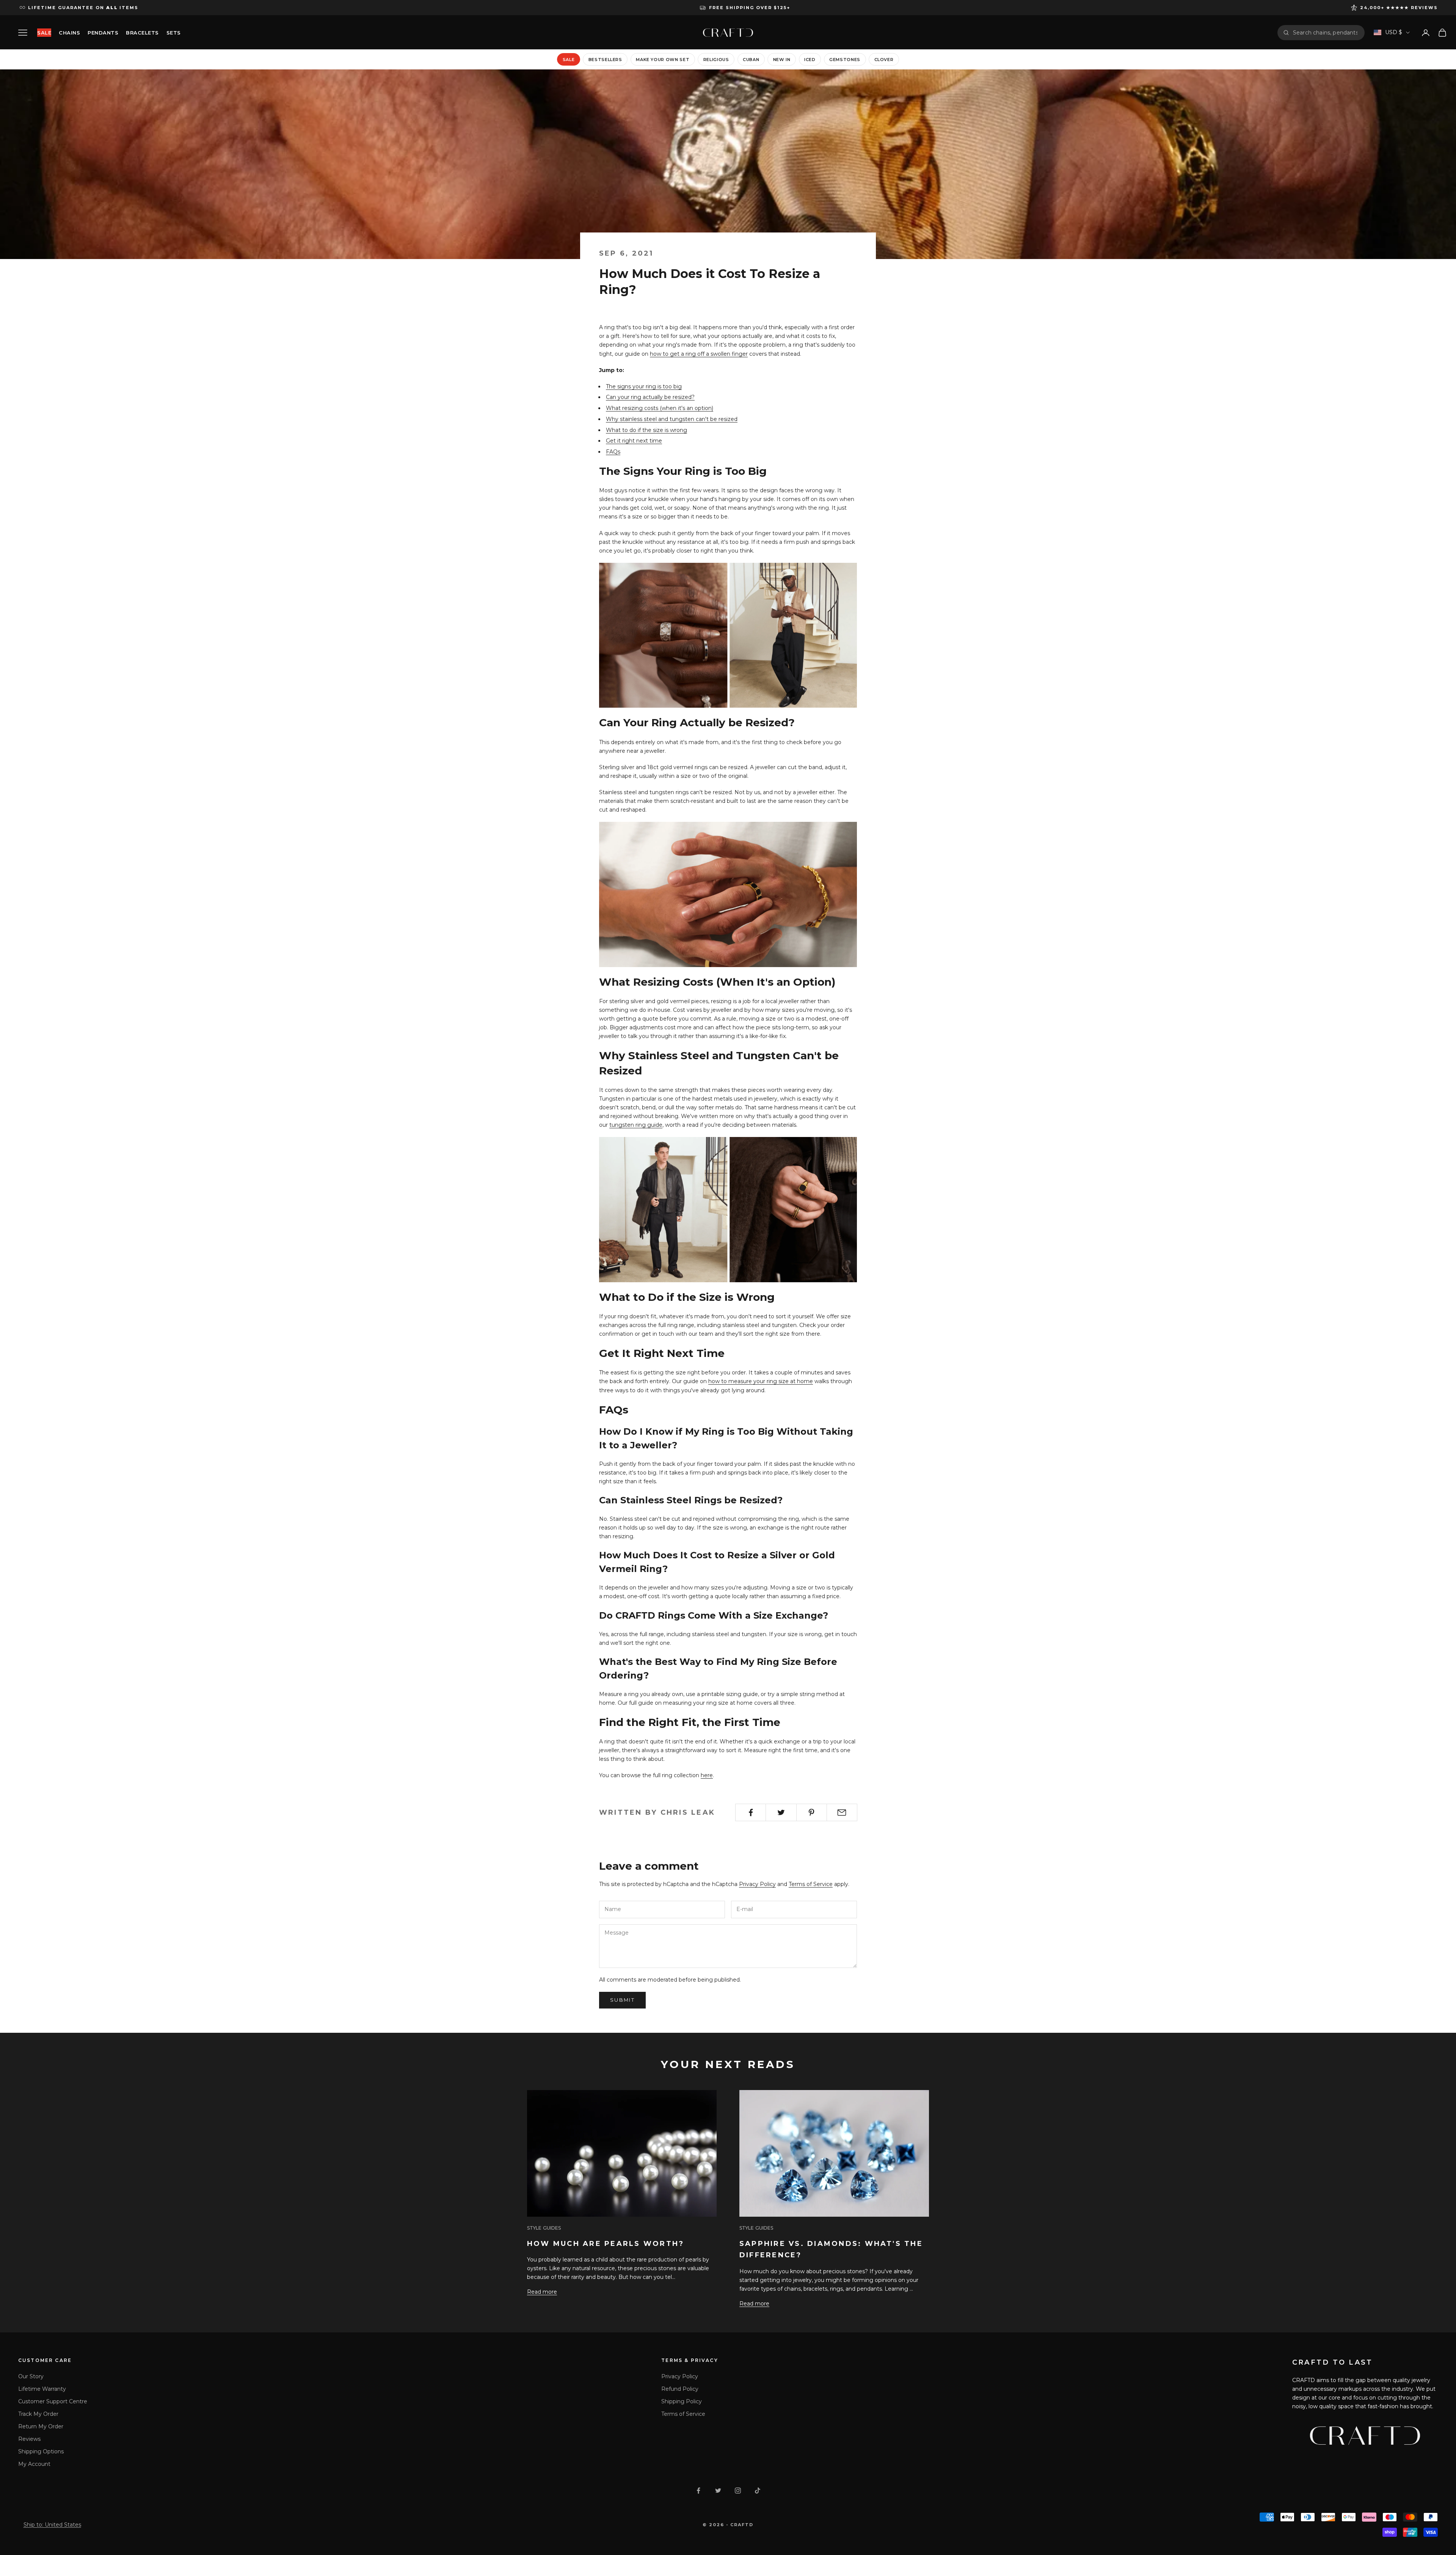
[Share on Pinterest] (812, 1812)
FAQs (613, 452)
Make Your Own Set (663, 60)
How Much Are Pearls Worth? (606, 2244)
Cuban (751, 60)
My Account (34, 2464)
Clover (884, 60)
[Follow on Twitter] (718, 2491)
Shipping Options (41, 2451)
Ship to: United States (52, 2525)
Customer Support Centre (53, 2401)
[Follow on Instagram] (738, 2491)
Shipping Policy (682, 2401)
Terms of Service (811, 1884)
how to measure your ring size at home (761, 1381)
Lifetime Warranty (42, 2389)
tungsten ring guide (636, 1125)
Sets (174, 33)
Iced (810, 60)
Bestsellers (605, 60)
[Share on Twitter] (781, 1812)
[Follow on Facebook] (698, 2491)
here (707, 1775)
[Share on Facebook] (751, 1812)
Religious (716, 60)
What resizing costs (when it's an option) (660, 408)
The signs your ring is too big (644, 386)
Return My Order (41, 2426)
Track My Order (38, 2414)
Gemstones (845, 60)
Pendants (103, 33)
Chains (69, 33)
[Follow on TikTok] (758, 2491)
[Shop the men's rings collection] (728, 635)
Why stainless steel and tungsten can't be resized (672, 419)
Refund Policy (680, 2389)
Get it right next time (634, 441)
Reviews (29, 2439)
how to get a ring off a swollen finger (699, 354)
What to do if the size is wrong (646, 430)
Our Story (31, 2376)
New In (782, 60)
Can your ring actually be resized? (650, 397)
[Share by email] (842, 1812)
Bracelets (142, 33)
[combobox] (1326, 33)
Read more (542, 2292)
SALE (44, 33)
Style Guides (544, 2228)
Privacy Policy (757, 1884)
